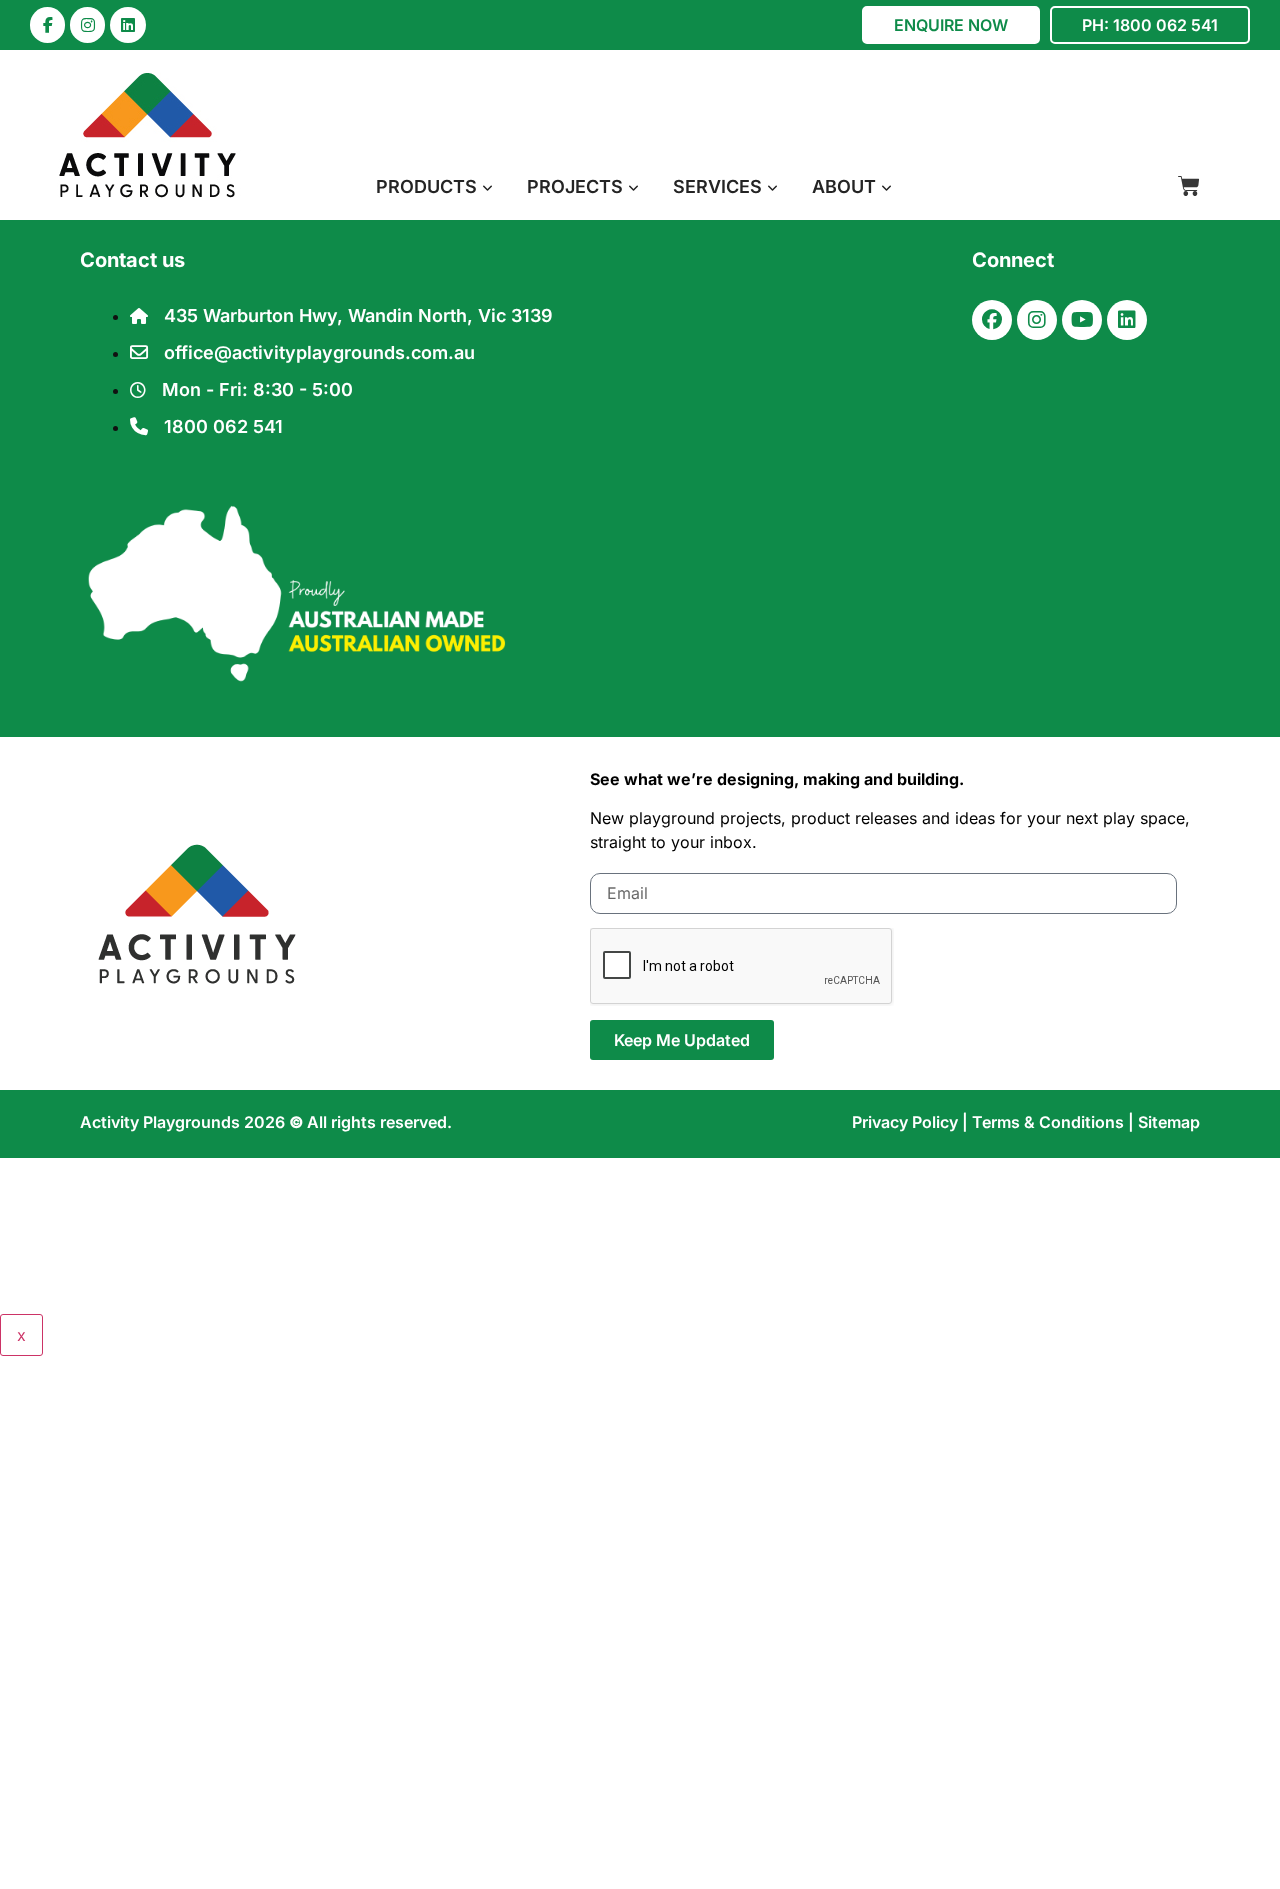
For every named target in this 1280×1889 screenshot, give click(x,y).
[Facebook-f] (47, 24)
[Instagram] (87, 24)
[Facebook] (992, 320)
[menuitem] (434, 186)
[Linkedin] (127, 24)
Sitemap (1169, 1122)
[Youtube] (1082, 320)
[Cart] (1189, 186)
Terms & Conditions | (1055, 1122)
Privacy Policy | (912, 1122)
